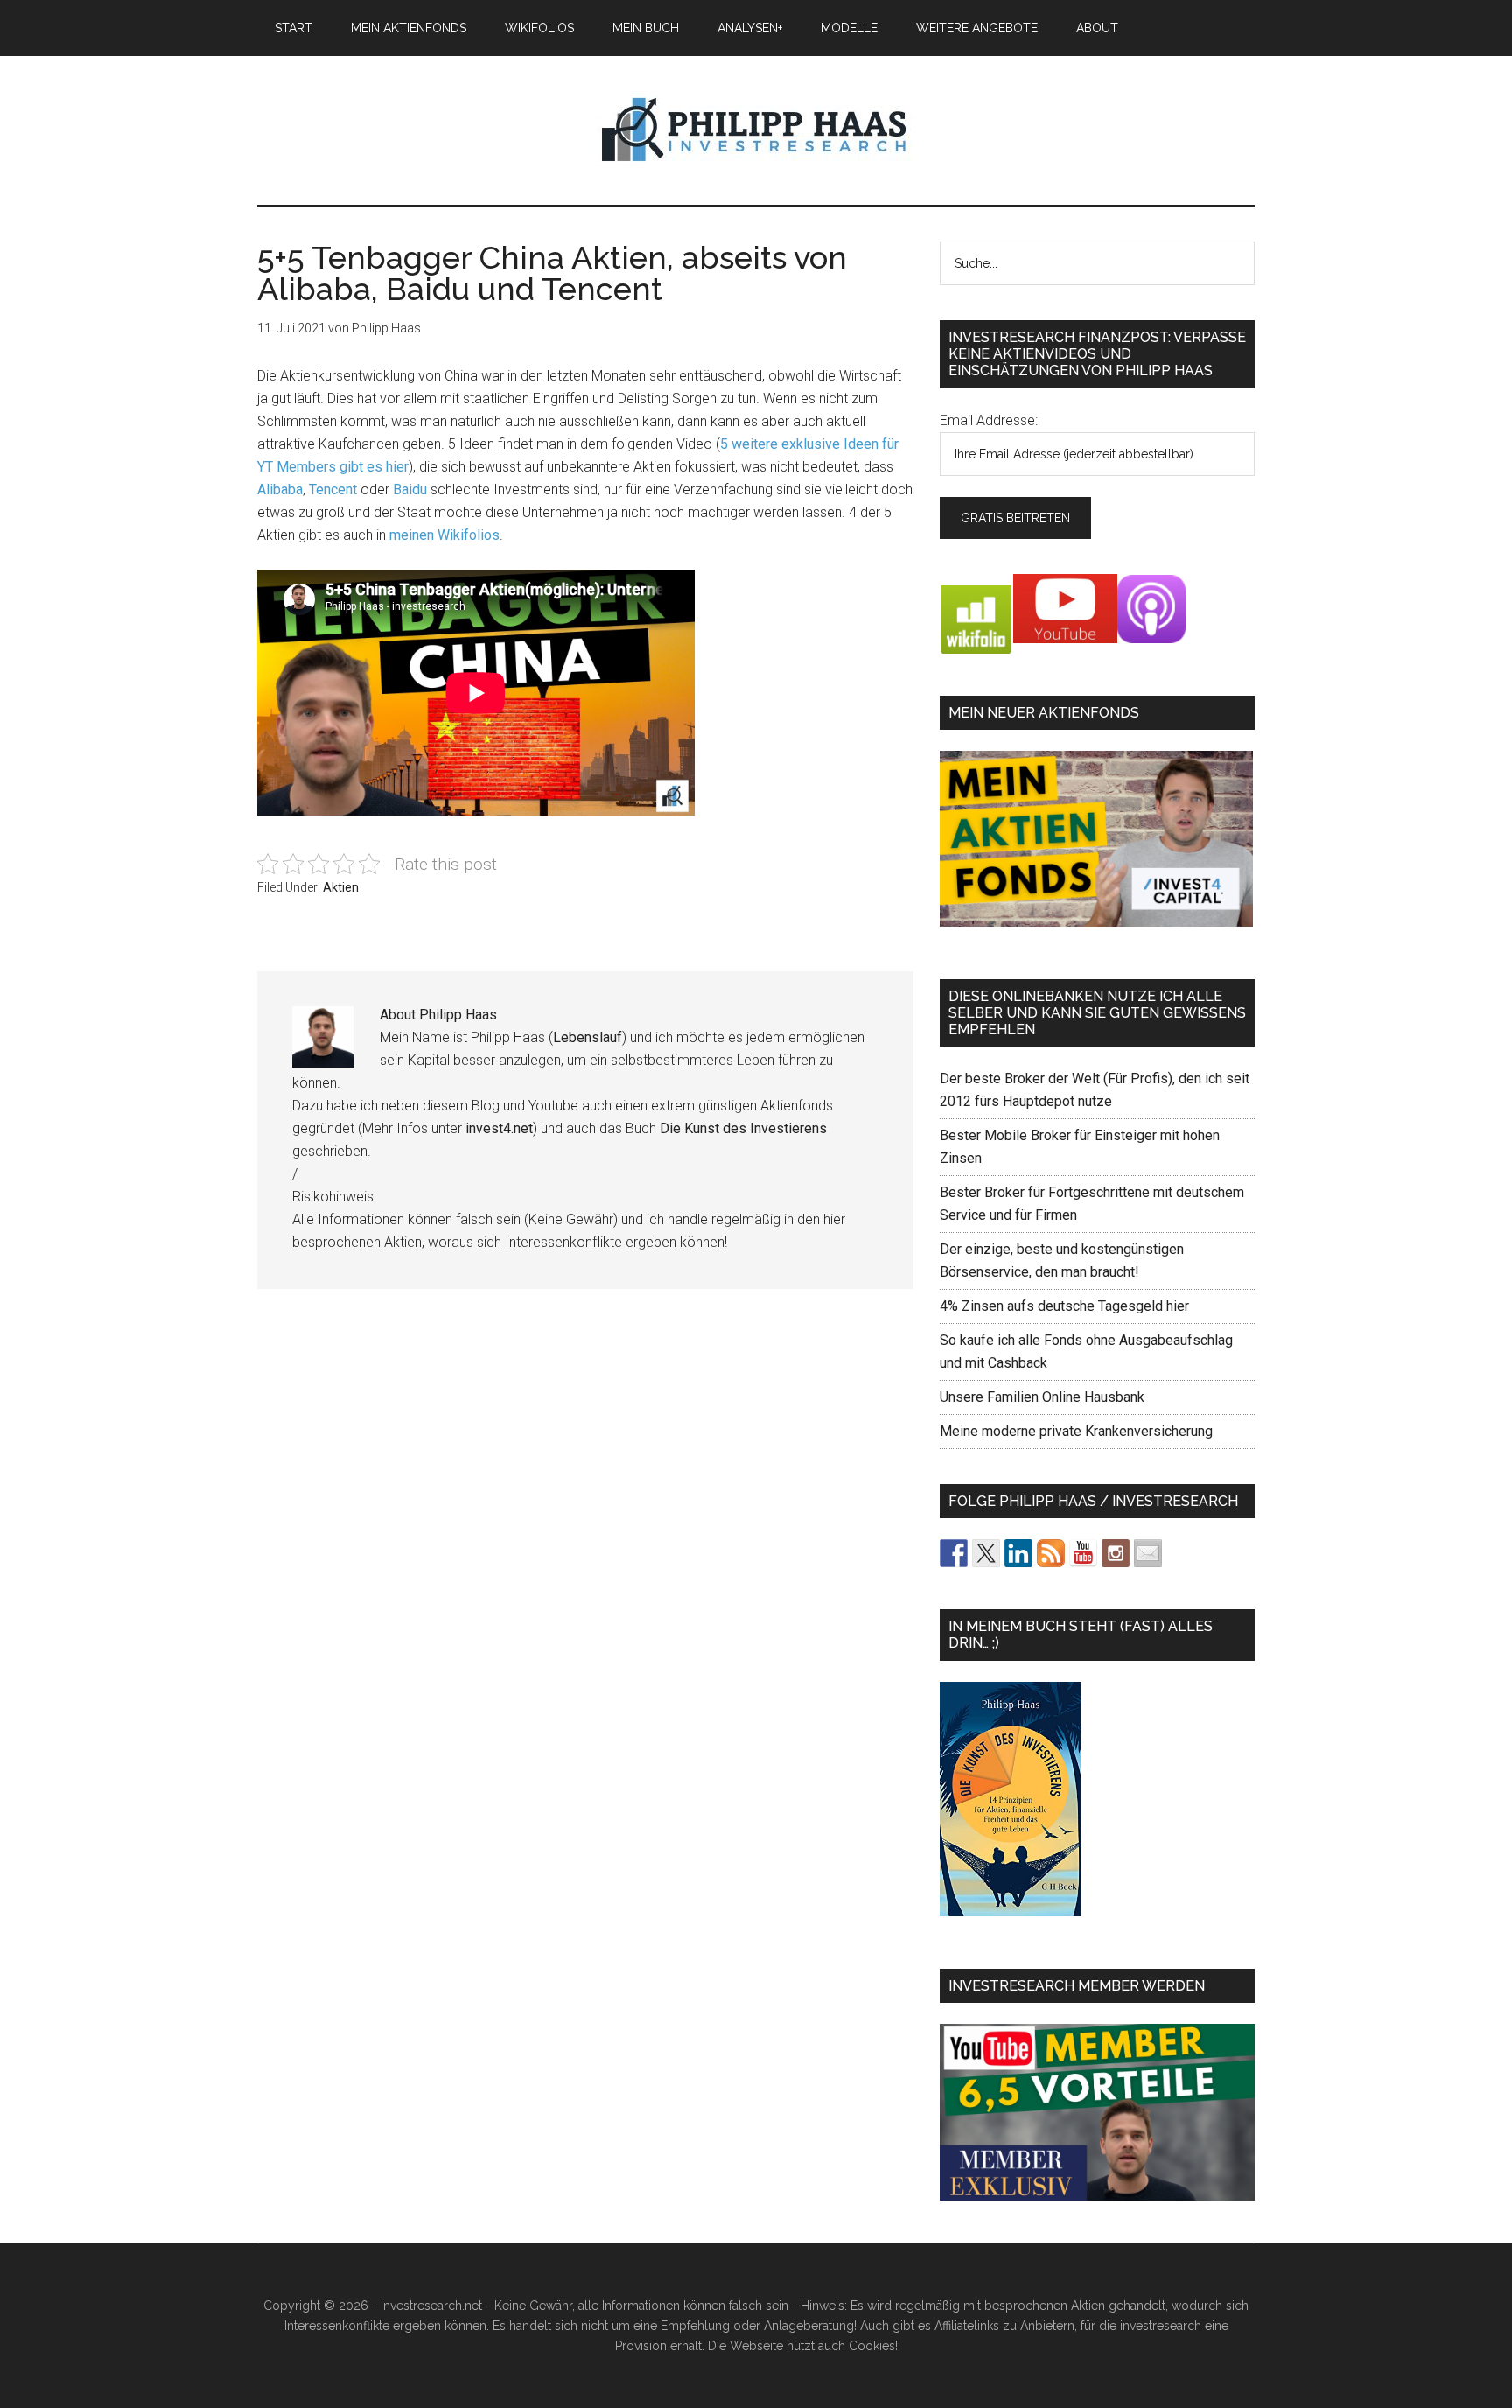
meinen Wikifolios (444, 535)
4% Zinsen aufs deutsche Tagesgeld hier (1064, 1306)
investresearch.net (756, 130)
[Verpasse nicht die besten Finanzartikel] (1148, 1553)
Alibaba (280, 490)
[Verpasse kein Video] (1083, 1553)
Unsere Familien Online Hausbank (1042, 1397)
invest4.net (499, 1128)
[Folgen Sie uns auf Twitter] (986, 1553)
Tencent (333, 490)
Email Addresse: (989, 420)
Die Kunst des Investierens (743, 1128)
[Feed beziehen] (1051, 1553)
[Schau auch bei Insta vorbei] (1116, 1553)
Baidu (410, 490)
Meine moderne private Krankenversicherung (1076, 1431)
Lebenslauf (588, 1037)
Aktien (341, 887)
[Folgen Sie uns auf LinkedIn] (1018, 1553)
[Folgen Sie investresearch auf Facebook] (954, 1553)
